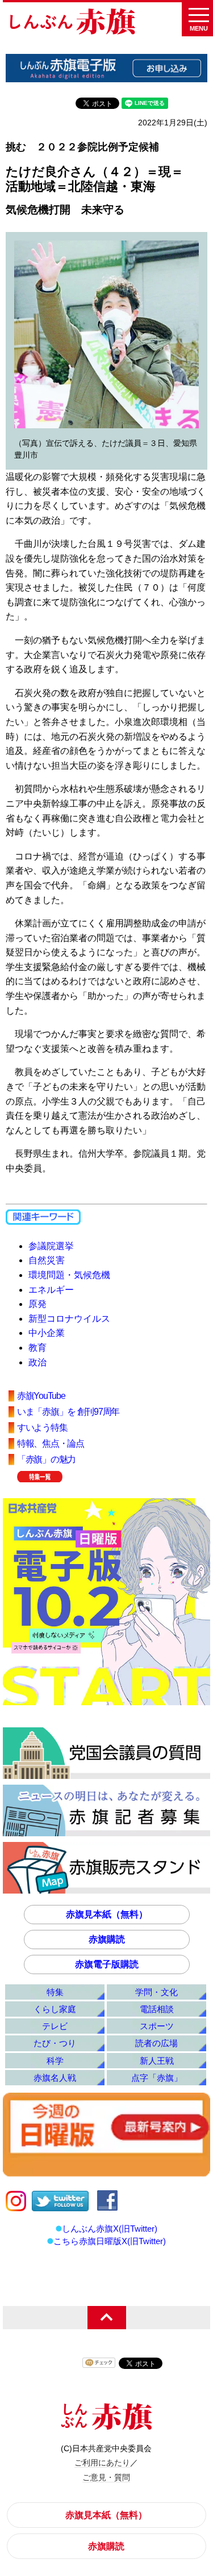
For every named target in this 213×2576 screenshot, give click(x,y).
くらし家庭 (55, 2009)
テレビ (55, 2026)
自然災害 (47, 1260)
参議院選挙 (51, 1246)
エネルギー (51, 1290)
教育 (37, 1348)
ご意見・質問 (106, 2477)
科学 (55, 2061)
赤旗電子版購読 (107, 1964)
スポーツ (157, 2026)
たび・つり (55, 2043)
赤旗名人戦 (55, 2078)
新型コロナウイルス (69, 1319)
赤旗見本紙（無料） (107, 1914)
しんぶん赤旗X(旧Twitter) (110, 2229)
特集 (55, 1992)
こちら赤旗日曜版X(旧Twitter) (110, 2241)
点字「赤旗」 (157, 2078)
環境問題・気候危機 (69, 1275)
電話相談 (157, 2009)
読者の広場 (156, 2043)
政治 (37, 1362)
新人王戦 (157, 2061)
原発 (37, 1304)
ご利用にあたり (102, 2463)
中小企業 (47, 1333)
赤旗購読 (107, 1939)
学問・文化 (156, 1992)
